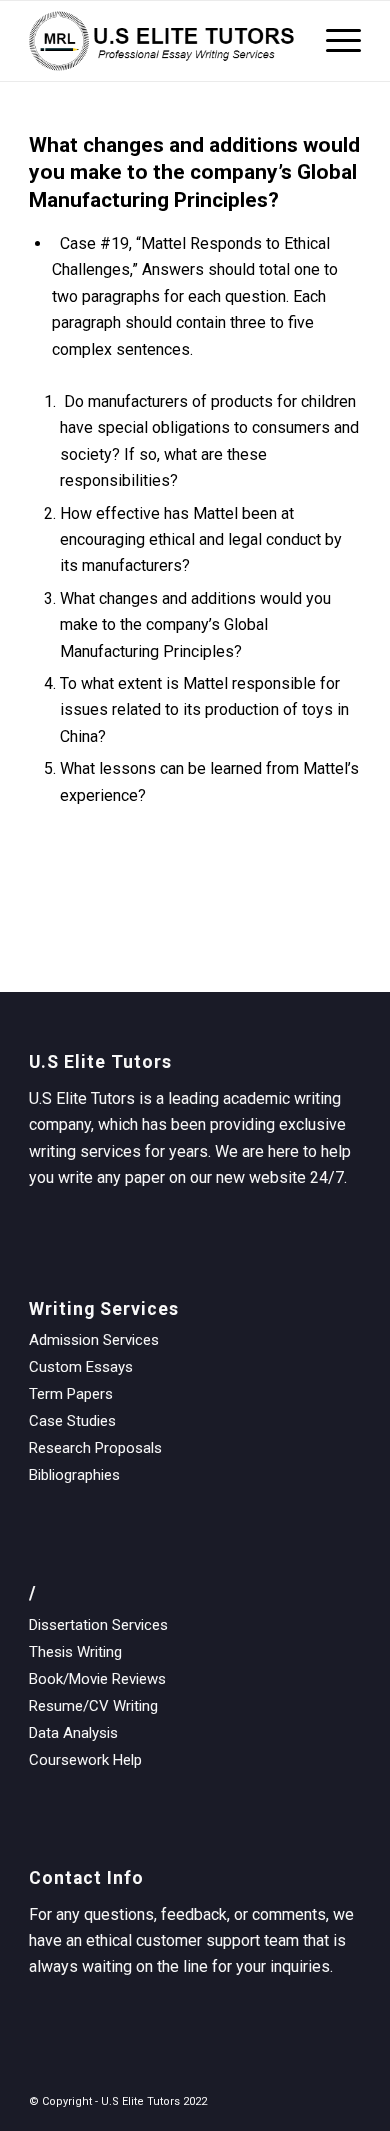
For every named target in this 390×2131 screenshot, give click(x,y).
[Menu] (333, 41)
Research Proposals (95, 1448)
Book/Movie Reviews (97, 1679)
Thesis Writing (75, 1652)
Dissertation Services (98, 1625)
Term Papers (71, 1394)
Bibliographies (74, 1475)
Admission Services (94, 1340)
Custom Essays (81, 1367)
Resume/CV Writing (93, 1706)
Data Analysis (73, 1733)
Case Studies (72, 1421)
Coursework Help (85, 1760)
